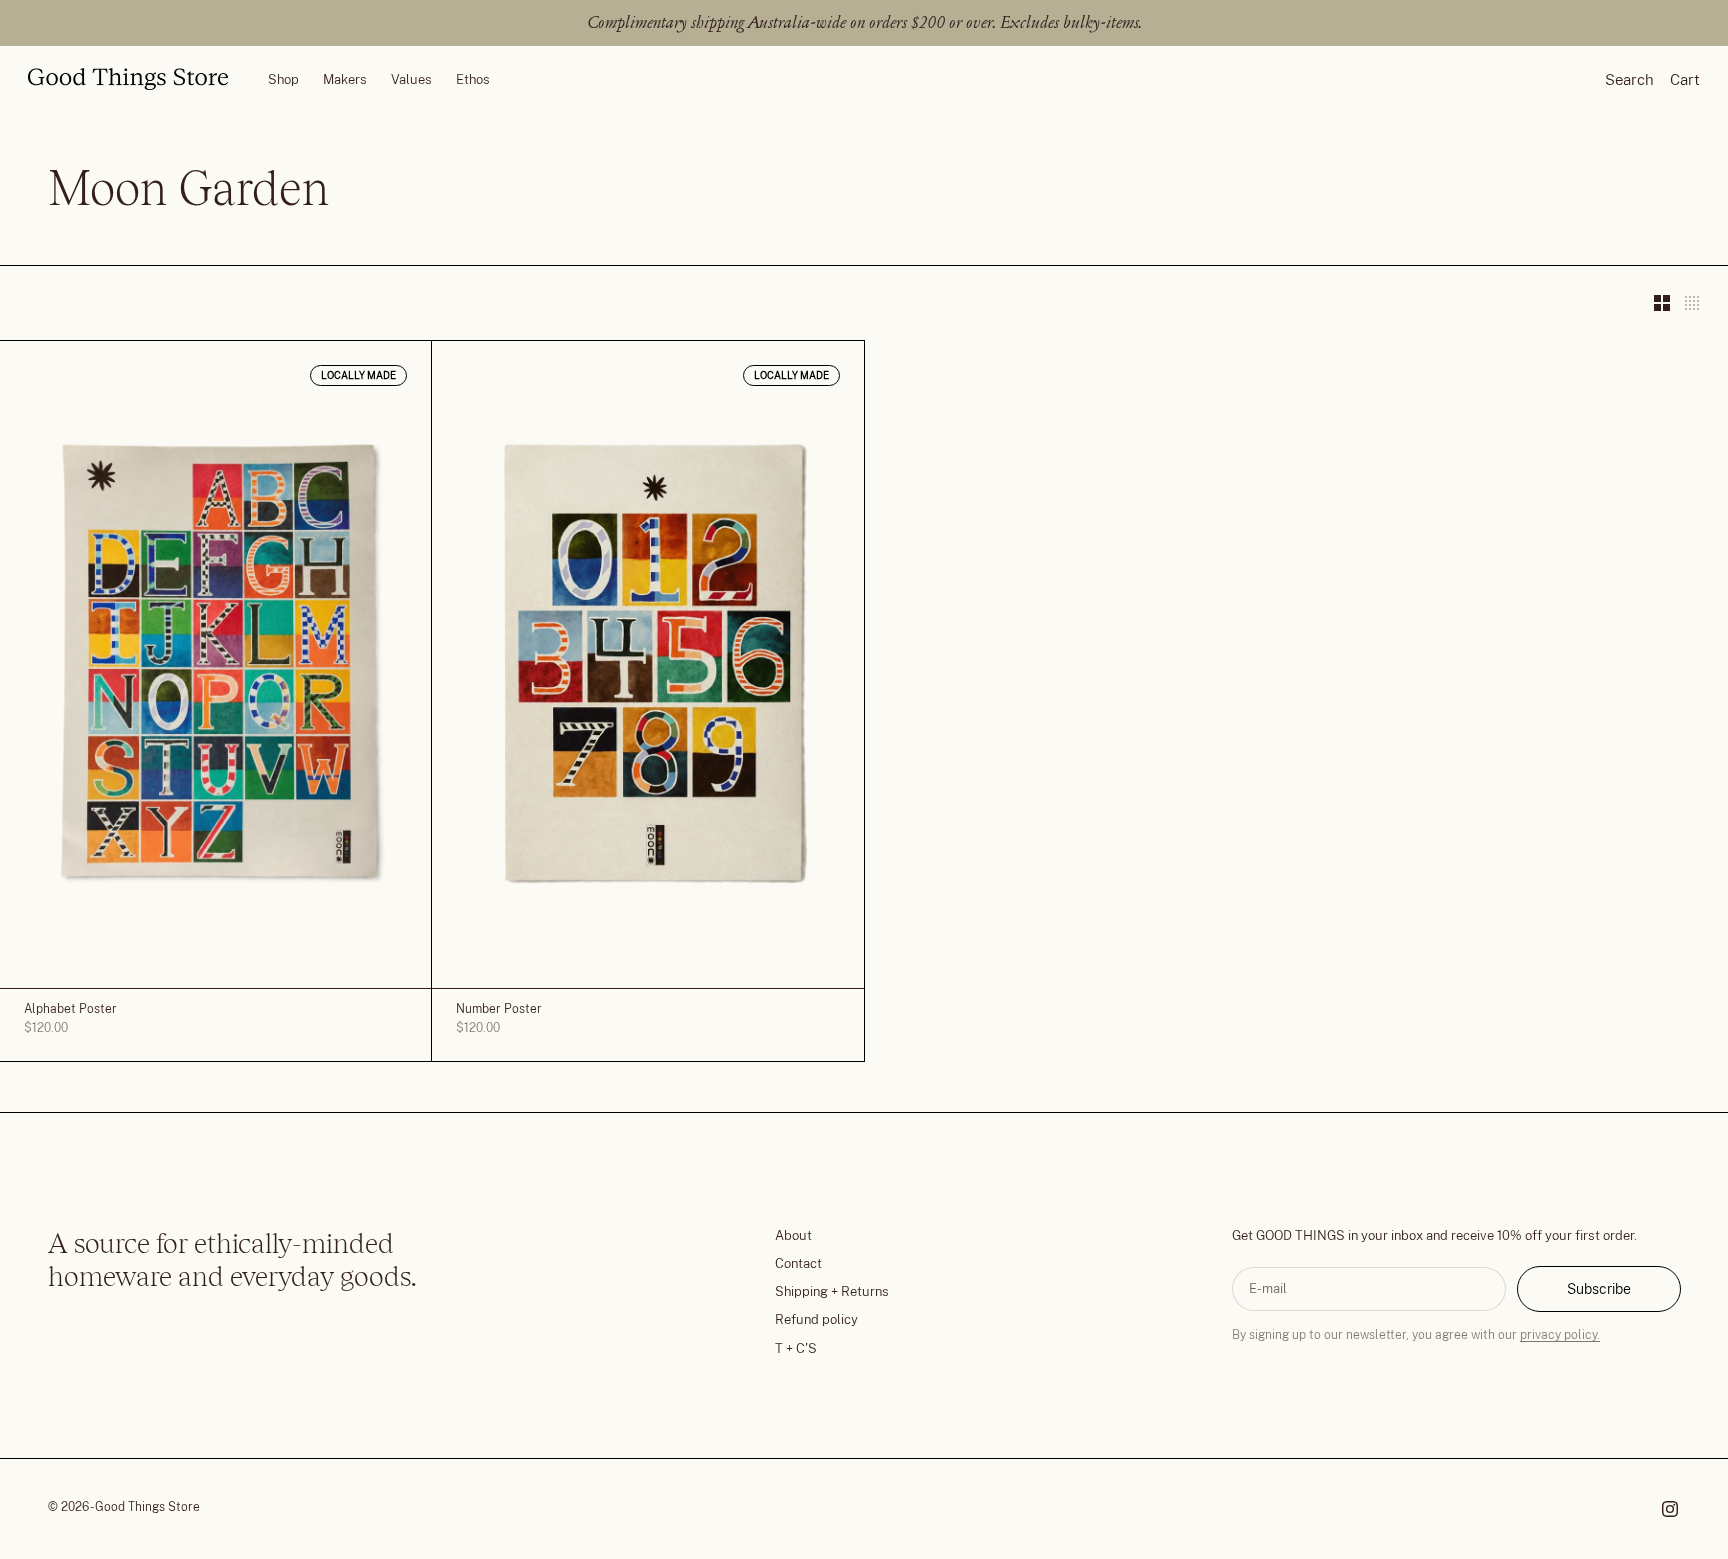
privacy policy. (1560, 1335)
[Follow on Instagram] (1670, 1509)
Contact (798, 1263)
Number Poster (499, 1011)
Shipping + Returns (832, 1291)
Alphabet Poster (70, 1011)
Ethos (473, 78)
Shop (283, 78)
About (793, 1235)
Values (411, 78)
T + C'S (796, 1348)
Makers (345, 78)
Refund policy (816, 1319)
